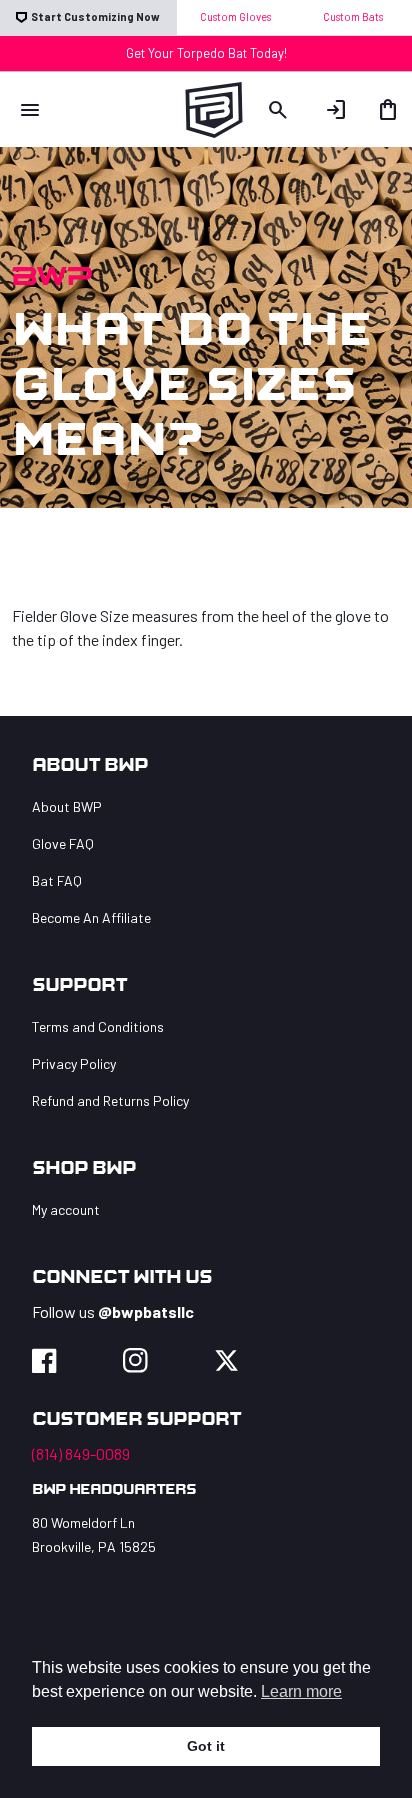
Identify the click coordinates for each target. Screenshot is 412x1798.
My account (66, 1209)
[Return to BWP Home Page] (206, 106)
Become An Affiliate (91, 917)
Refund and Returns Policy (110, 1100)
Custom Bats (353, 16)
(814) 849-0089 (81, 1453)
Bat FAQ (57, 880)
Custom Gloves (235, 16)
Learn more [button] (301, 1691)
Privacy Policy (74, 1063)
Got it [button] (206, 1746)
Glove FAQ (63, 843)
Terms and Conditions (98, 1026)
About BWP (67, 806)
